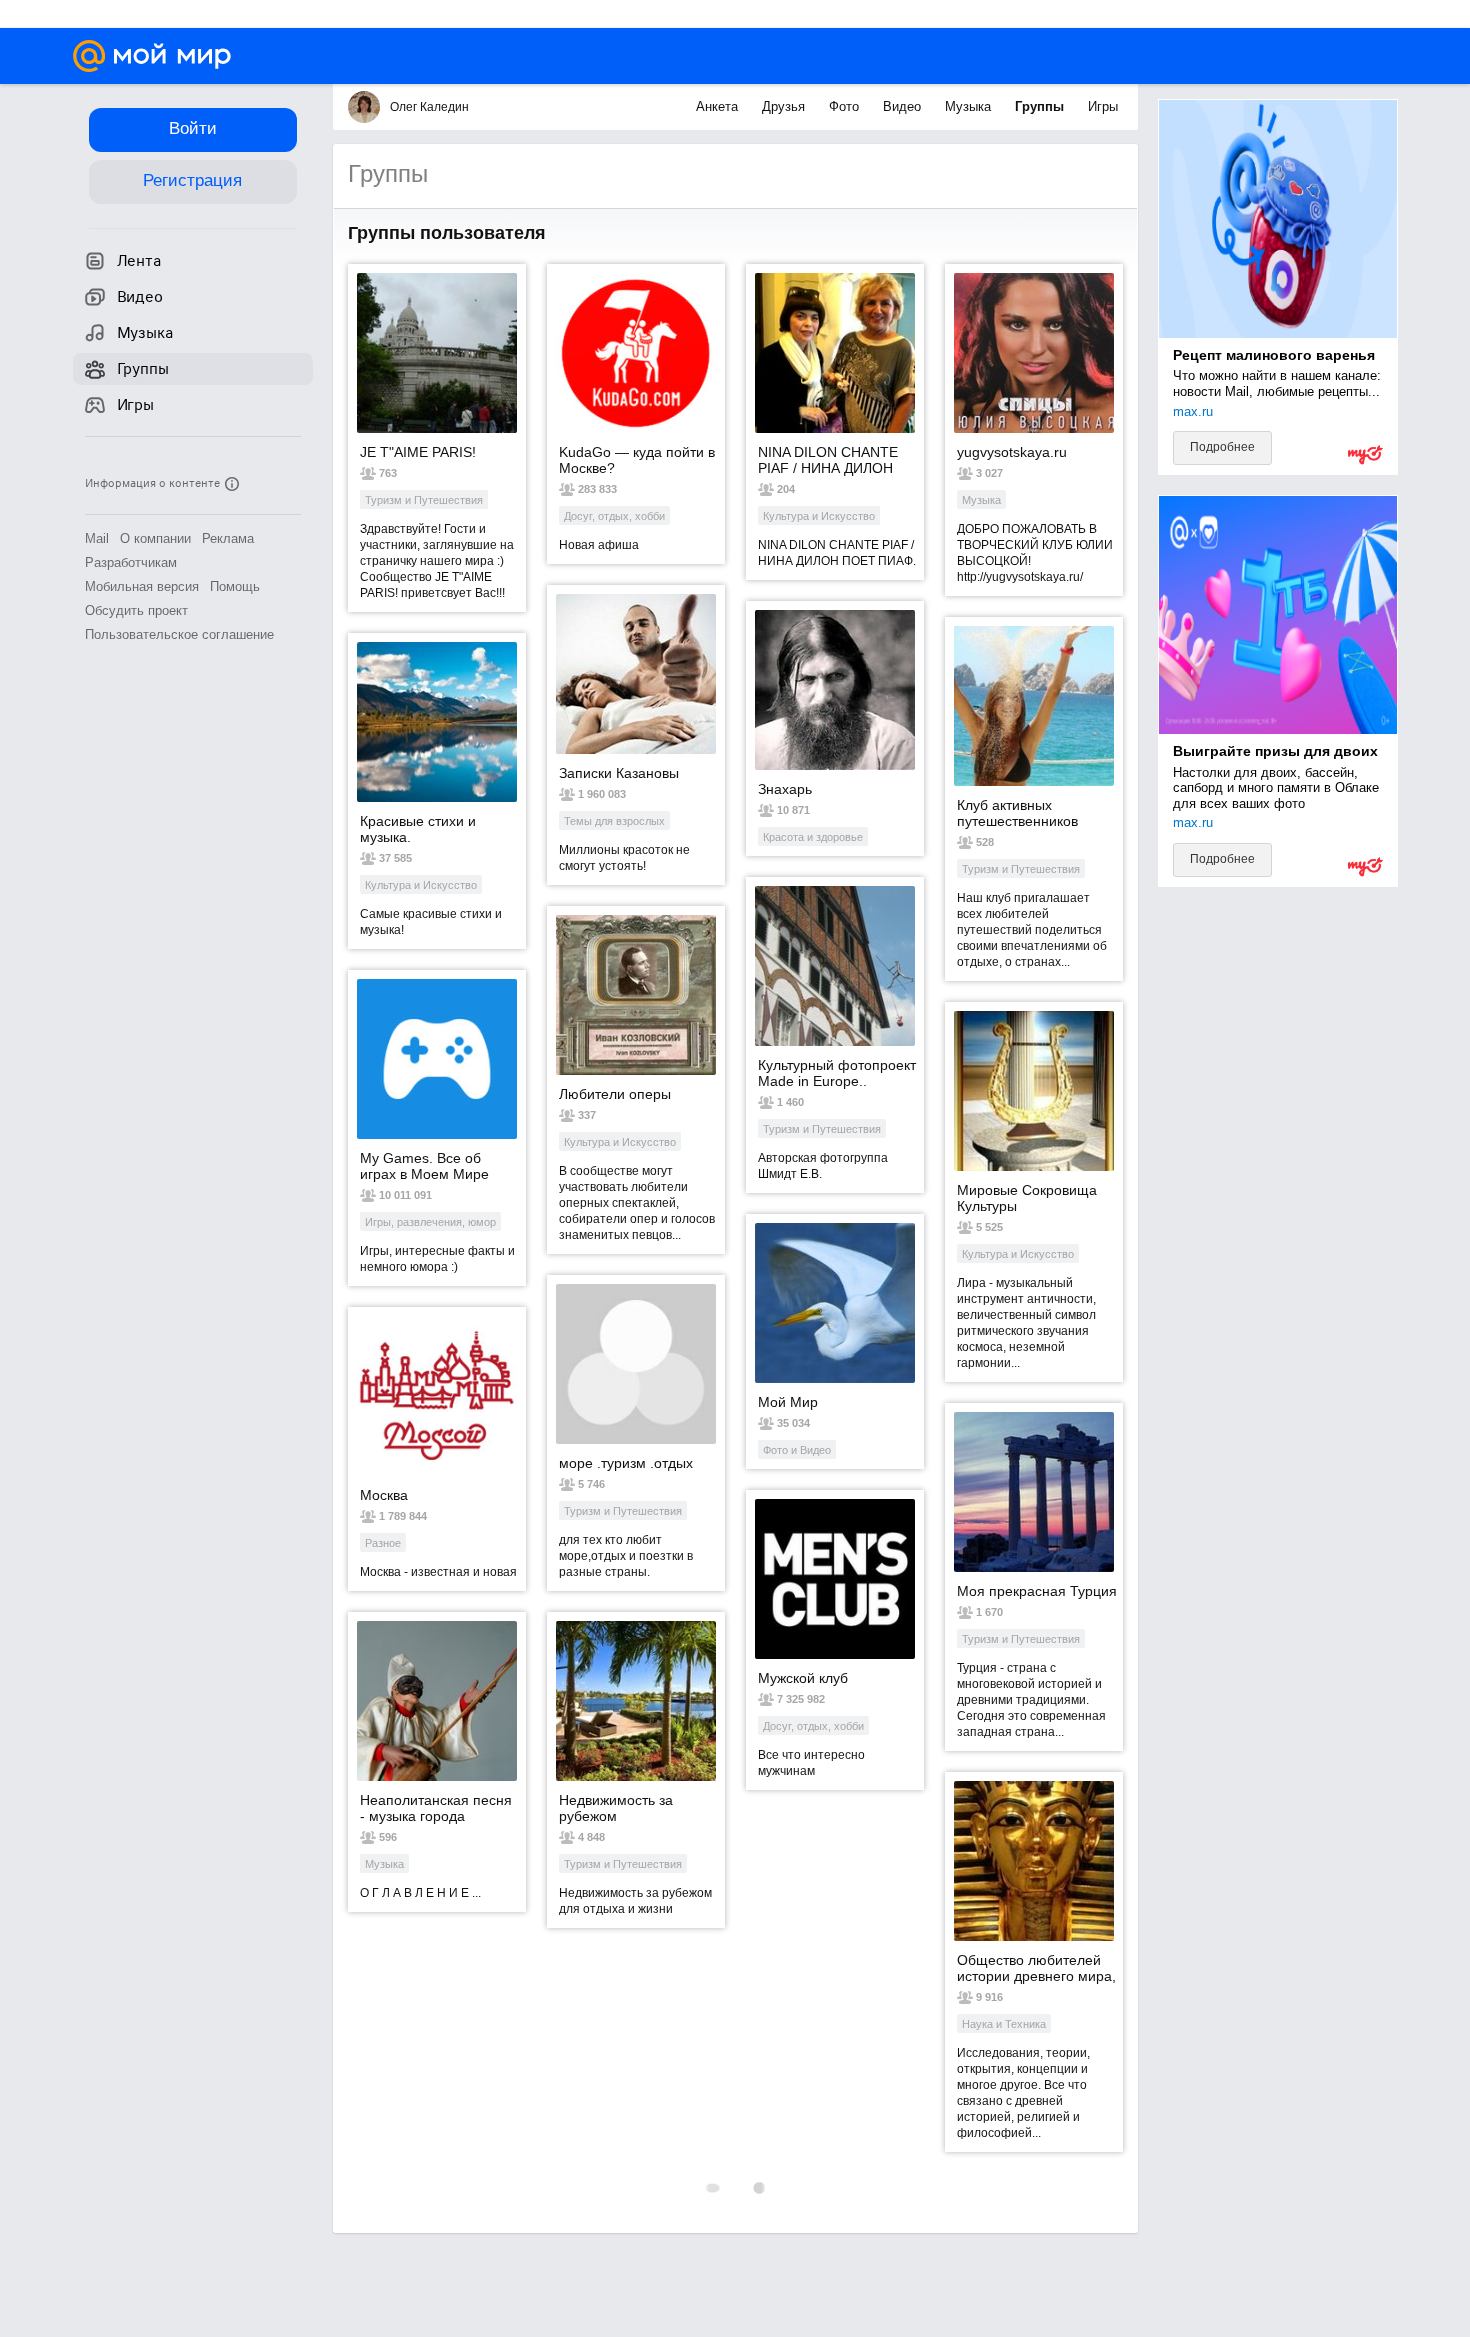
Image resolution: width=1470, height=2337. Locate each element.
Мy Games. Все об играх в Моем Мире (424, 1166)
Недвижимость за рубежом (616, 1808)
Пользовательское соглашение (179, 634)
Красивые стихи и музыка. (418, 829)
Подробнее (1222, 447)
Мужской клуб (803, 1678)
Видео (904, 106)
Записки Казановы (619, 773)
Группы (1041, 106)
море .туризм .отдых (626, 1463)
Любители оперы (615, 1094)
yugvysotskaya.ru (1012, 452)
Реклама (228, 538)
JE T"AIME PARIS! (418, 452)
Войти (193, 128)
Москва (384, 1495)
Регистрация (192, 180)
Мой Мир (788, 1402)
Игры (1103, 106)
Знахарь (785, 789)
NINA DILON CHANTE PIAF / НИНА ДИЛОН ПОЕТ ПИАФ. (828, 460)
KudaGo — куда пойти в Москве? (637, 460)
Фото (846, 106)
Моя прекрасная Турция (1037, 1591)
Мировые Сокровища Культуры (1027, 1198)
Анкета (719, 106)
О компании (155, 538)
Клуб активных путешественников (1017, 813)
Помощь (235, 586)
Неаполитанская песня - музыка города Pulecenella (436, 1808)
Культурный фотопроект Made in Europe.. (837, 1073)
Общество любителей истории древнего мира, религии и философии (1036, 1968)
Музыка (970, 106)
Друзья (785, 106)
